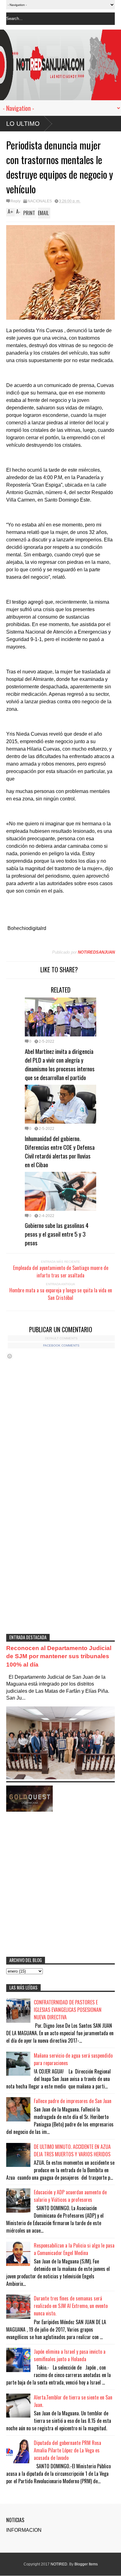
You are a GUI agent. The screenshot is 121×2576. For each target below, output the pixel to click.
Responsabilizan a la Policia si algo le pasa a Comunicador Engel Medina (74, 2249)
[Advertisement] (60, 1561)
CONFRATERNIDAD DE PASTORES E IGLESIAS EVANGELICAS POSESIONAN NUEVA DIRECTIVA (68, 2010)
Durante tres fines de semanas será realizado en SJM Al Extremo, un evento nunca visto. (71, 2306)
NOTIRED (59, 2564)
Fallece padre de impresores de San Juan (73, 2101)
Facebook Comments (61, 1345)
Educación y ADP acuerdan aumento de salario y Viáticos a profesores (70, 2196)
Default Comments (61, 1338)
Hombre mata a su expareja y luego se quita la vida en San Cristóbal (61, 1294)
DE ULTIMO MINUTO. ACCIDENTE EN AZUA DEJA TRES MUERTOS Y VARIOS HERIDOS (72, 2150)
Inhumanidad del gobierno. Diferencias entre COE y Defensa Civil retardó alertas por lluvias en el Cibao (60, 1151)
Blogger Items (86, 2564)
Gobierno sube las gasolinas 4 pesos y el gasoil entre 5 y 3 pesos (57, 1234)
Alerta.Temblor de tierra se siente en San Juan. (73, 2401)
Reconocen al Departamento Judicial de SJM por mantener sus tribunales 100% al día (59, 1656)
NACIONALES (40, 201)
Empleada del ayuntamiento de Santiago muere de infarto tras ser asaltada (61, 1271)
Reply (16, 201)
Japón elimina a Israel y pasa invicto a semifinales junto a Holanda (70, 2355)
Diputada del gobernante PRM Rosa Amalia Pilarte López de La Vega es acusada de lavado (67, 2450)
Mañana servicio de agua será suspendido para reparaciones (73, 2059)
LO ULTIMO (23, 124)
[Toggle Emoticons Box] (10, 1356)
